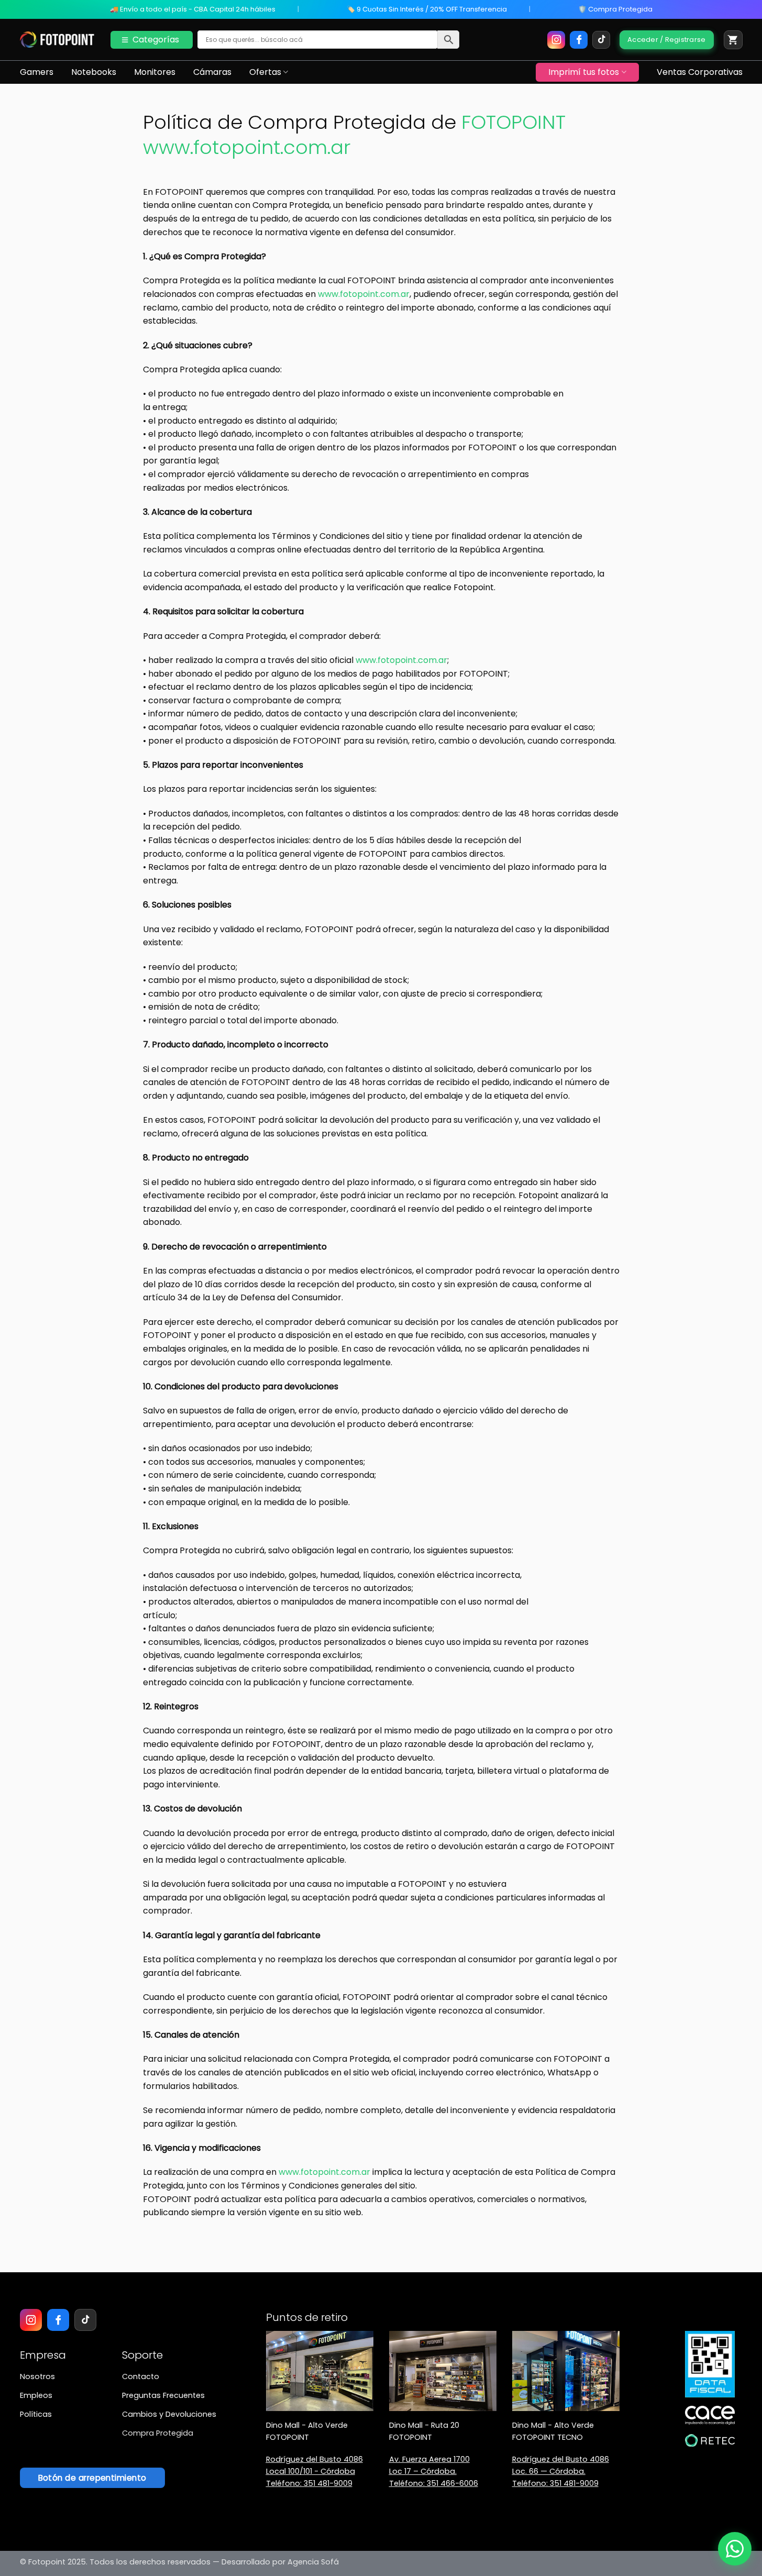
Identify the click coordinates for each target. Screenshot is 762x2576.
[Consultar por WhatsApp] (735, 2549)
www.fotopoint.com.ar (364, 294)
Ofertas (265, 72)
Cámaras (212, 72)
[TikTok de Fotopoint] (601, 40)
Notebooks (94, 72)
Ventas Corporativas (700, 72)
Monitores (155, 72)
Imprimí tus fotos (584, 72)
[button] (733, 40)
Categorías (156, 40)
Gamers (37, 72)
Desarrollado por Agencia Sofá (280, 2562)
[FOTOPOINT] (57, 40)
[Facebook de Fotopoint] (579, 40)
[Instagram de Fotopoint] (556, 40)
